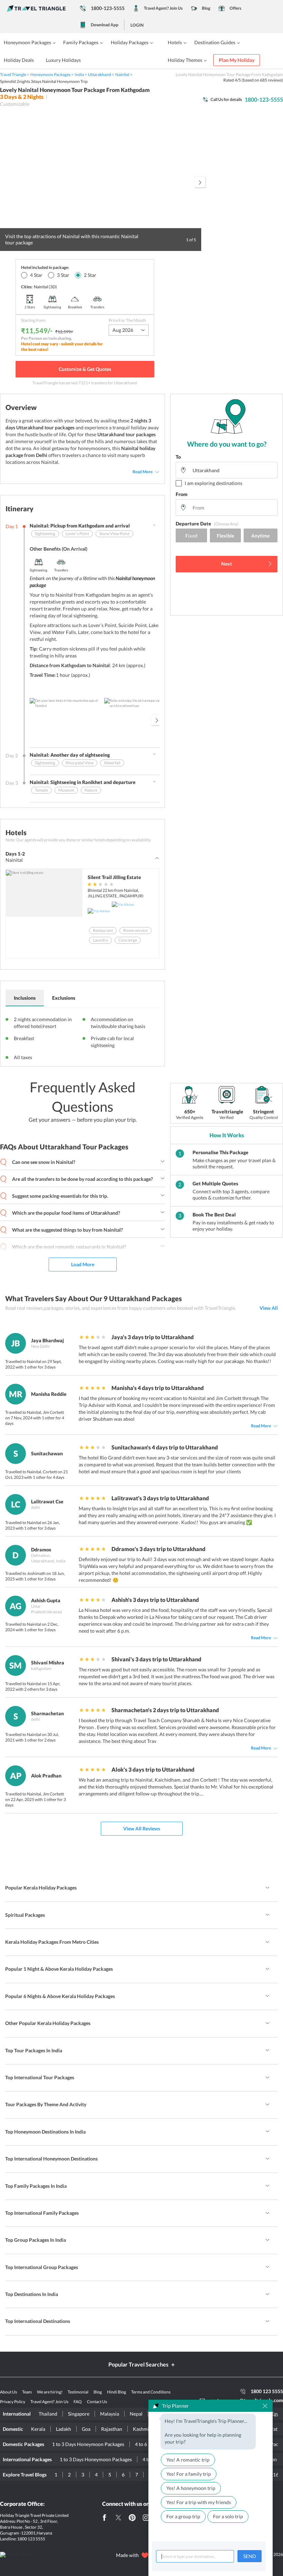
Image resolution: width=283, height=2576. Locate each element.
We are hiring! (50, 2392)
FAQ (78, 2402)
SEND (250, 2556)
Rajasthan (112, 2429)
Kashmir (142, 2429)
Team (27, 2392)
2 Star (90, 275)
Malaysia (110, 2414)
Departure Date (207, 524)
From (182, 494)
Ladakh (64, 2429)
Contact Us (97, 2402)
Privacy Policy (13, 2402)
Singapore (79, 2414)
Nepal (136, 2414)
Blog (206, 8)
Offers (235, 8)
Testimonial (78, 2392)
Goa (86, 2429)
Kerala (38, 2429)
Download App (105, 25)
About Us (8, 2392)
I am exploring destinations (213, 483)
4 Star (36, 275)
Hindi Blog (116, 2392)
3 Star (63, 275)
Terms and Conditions (151, 2392)
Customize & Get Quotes (85, 369)
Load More (83, 1264)
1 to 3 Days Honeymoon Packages (88, 2444)
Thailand (48, 2414)
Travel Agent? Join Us (163, 8)
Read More (143, 472)
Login (137, 25)
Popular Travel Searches (138, 2364)
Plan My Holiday (237, 60)
